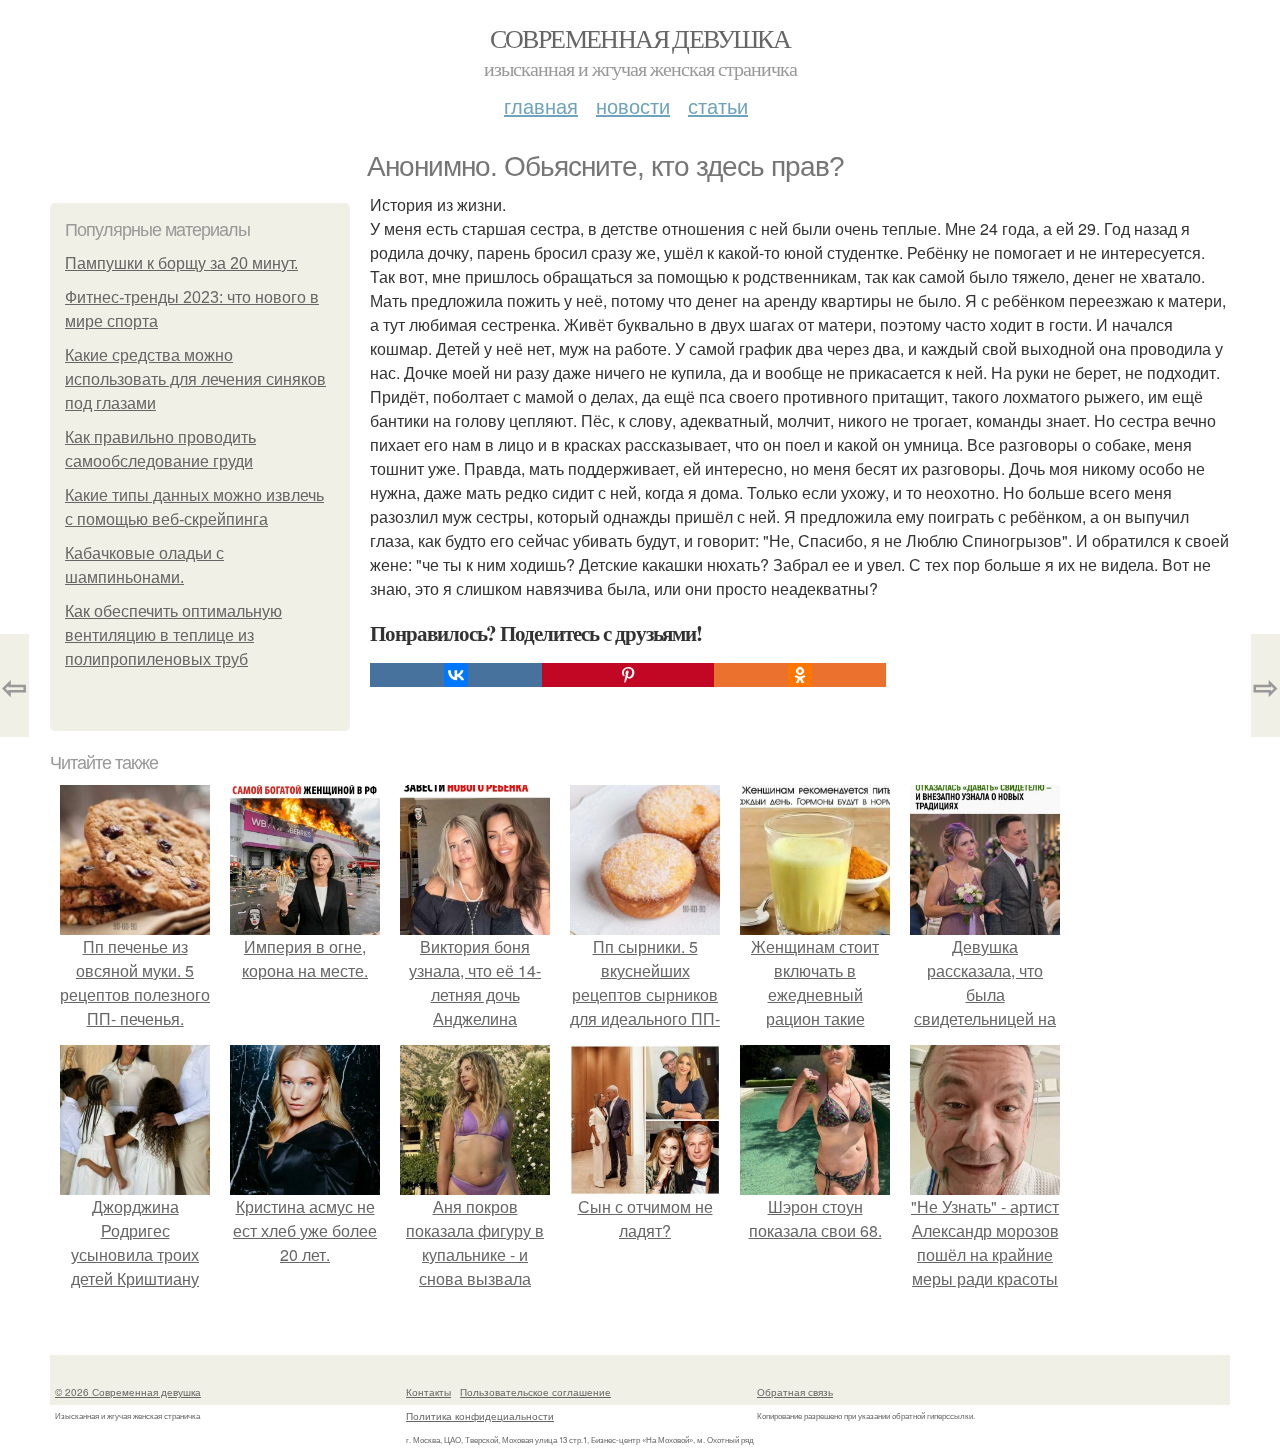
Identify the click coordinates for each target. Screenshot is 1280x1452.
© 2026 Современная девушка (128, 1392)
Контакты (428, 1392)
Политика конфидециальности (480, 1416)
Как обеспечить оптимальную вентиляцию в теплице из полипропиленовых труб (173, 635)
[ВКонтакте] (456, 675)
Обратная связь (795, 1392)
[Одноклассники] (800, 675)
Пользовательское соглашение (535, 1392)
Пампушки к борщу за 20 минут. (181, 263)
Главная (541, 105)
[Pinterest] (628, 675)
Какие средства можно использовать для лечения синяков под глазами (195, 379)
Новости (633, 105)
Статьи (718, 105)
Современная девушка (640, 38)
